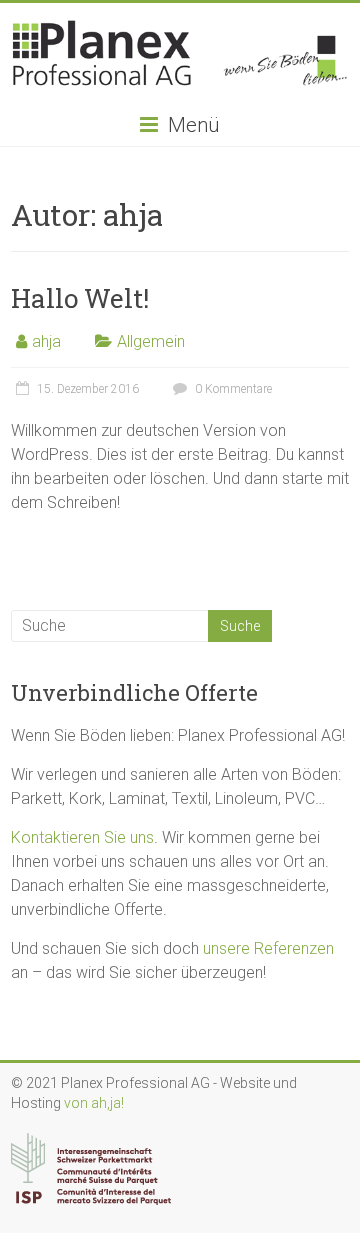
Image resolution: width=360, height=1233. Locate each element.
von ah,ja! (94, 1103)
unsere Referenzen (268, 948)
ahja (46, 341)
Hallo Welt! (80, 298)
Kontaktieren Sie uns (82, 837)
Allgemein (151, 341)
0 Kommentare (232, 389)
